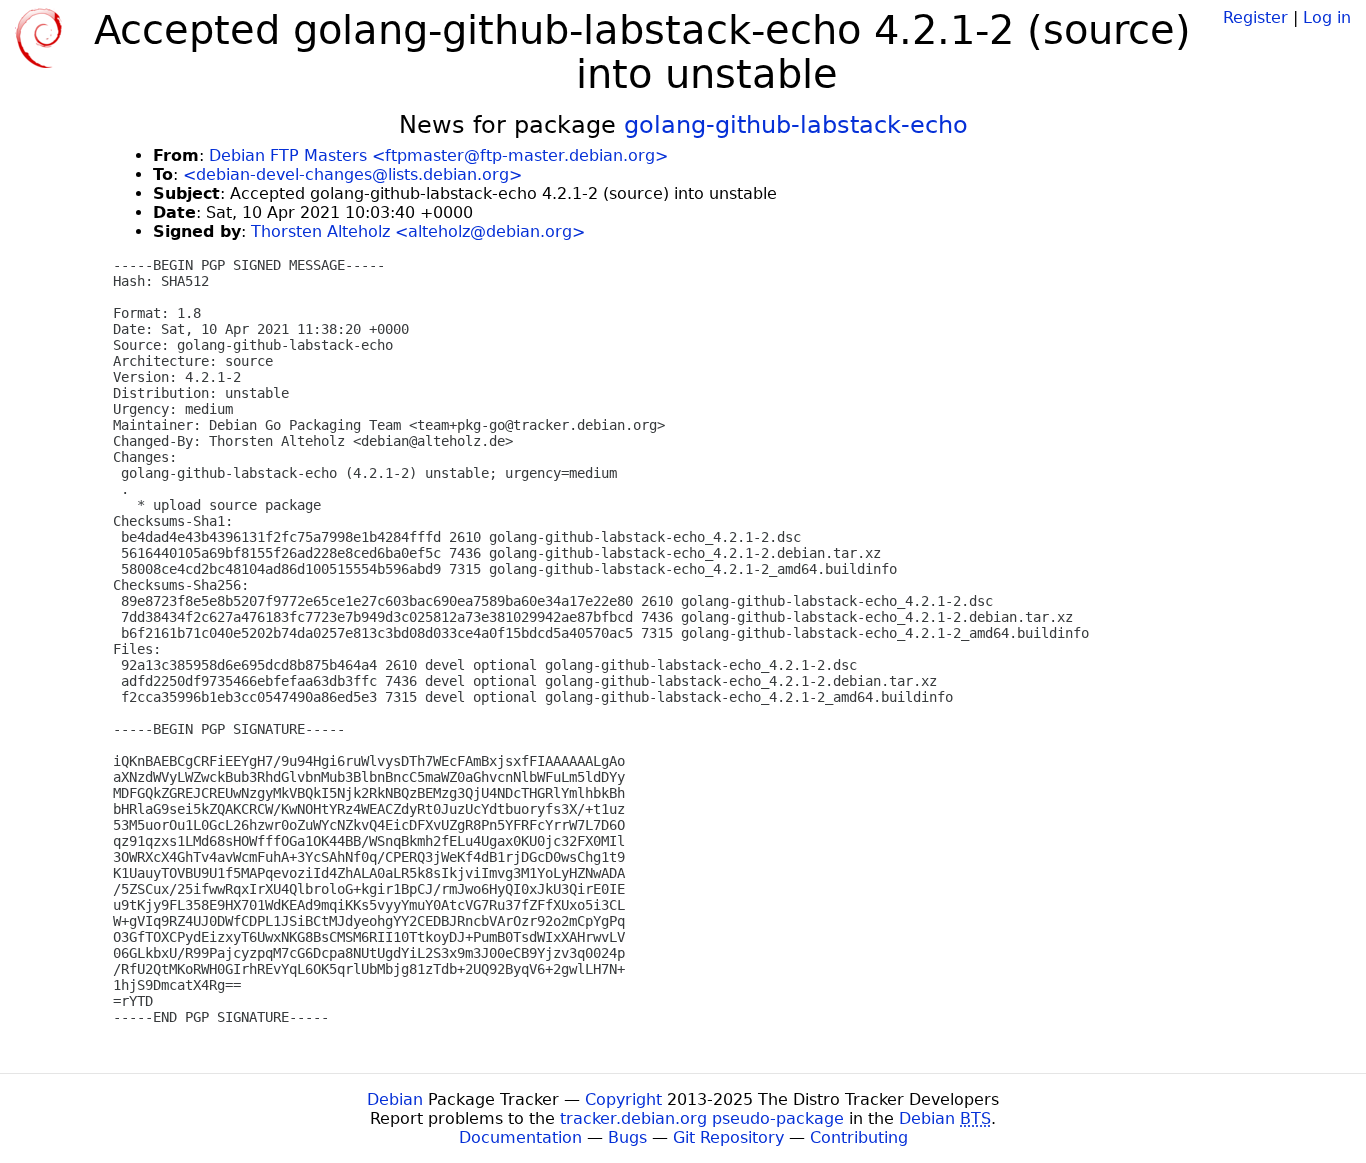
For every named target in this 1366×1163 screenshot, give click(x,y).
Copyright (623, 1099)
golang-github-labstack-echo (796, 125)
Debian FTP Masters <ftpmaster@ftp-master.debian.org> (438, 155)
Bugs (627, 1137)
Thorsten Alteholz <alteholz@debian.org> (418, 231)
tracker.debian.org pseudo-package (702, 1118)
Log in (1327, 17)
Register (1255, 17)
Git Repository (728, 1137)
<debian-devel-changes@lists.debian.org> (352, 174)
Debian (395, 1099)
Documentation (520, 1137)
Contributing (859, 1137)
